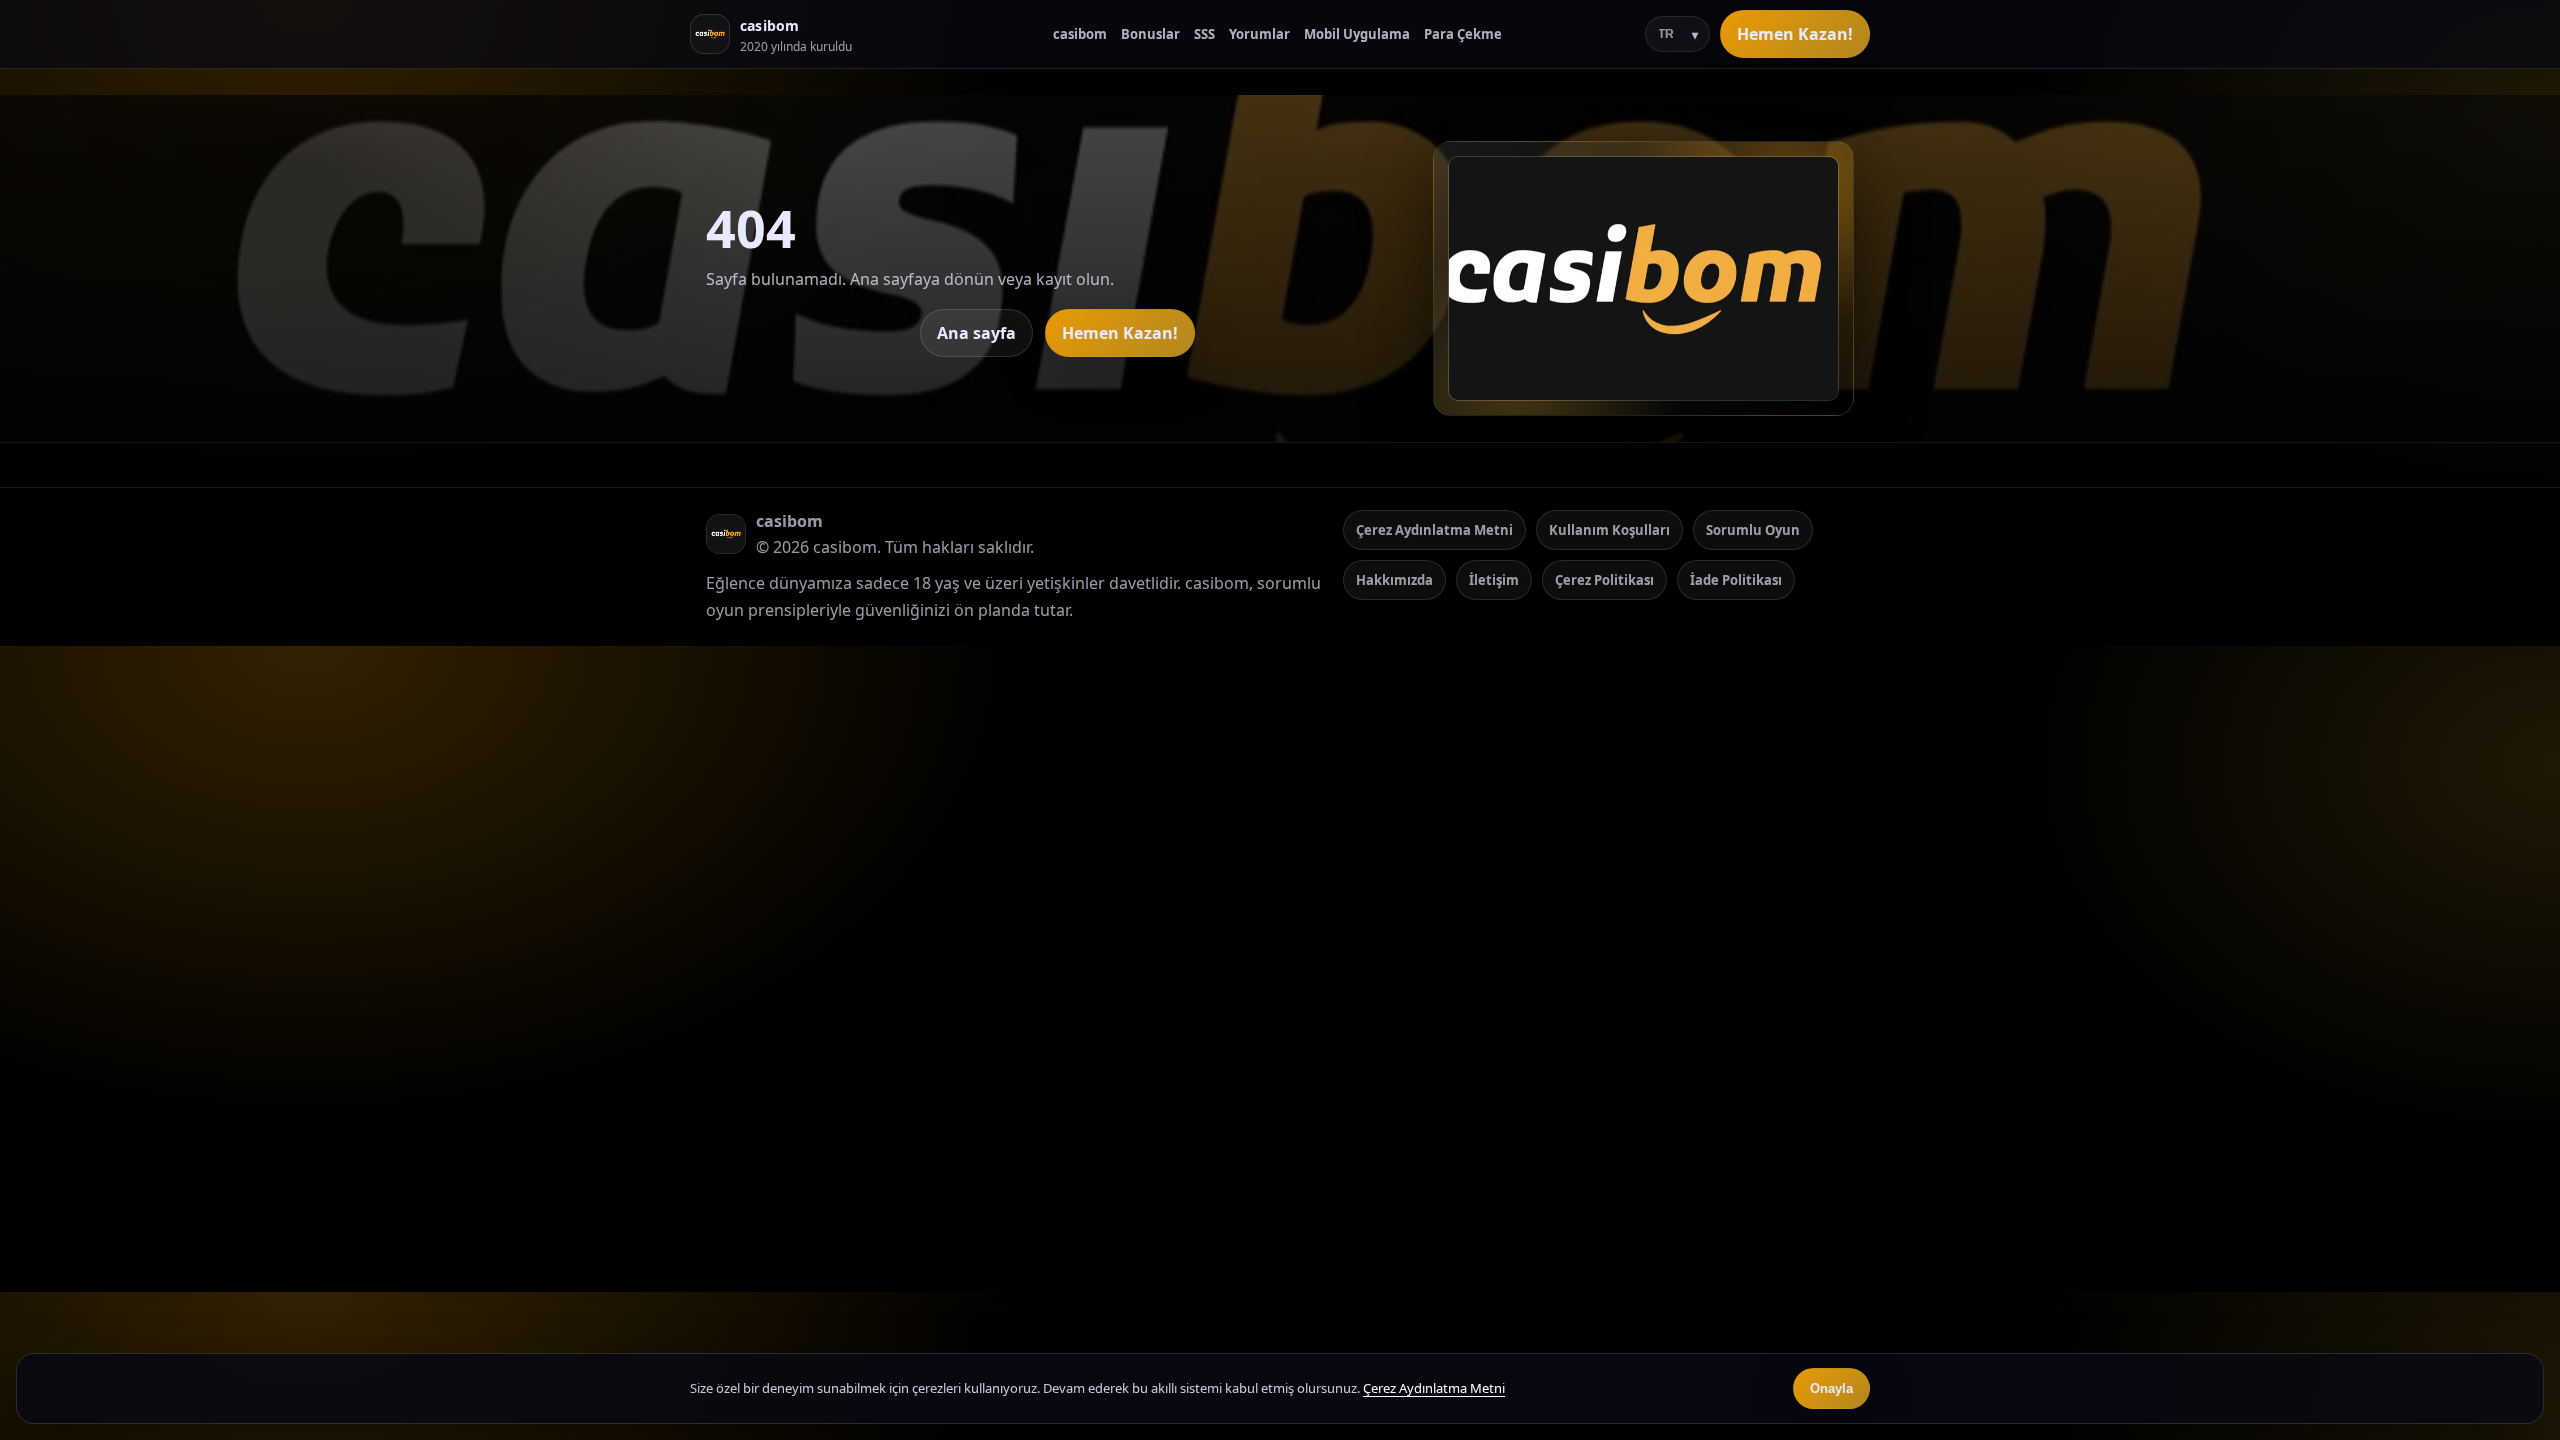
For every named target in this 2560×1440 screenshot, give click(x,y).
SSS (1204, 34)
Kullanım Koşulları (1609, 530)
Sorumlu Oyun (1753, 530)
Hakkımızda (1394, 580)
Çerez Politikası (1604, 580)
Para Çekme (1463, 34)
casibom (1080, 34)
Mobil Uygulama (1357, 34)
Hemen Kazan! (1795, 34)
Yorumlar (1259, 34)
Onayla (1831, 1388)
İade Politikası (1736, 580)
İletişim (1494, 580)
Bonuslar (1150, 34)
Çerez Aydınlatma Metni (1434, 530)
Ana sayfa (976, 333)
